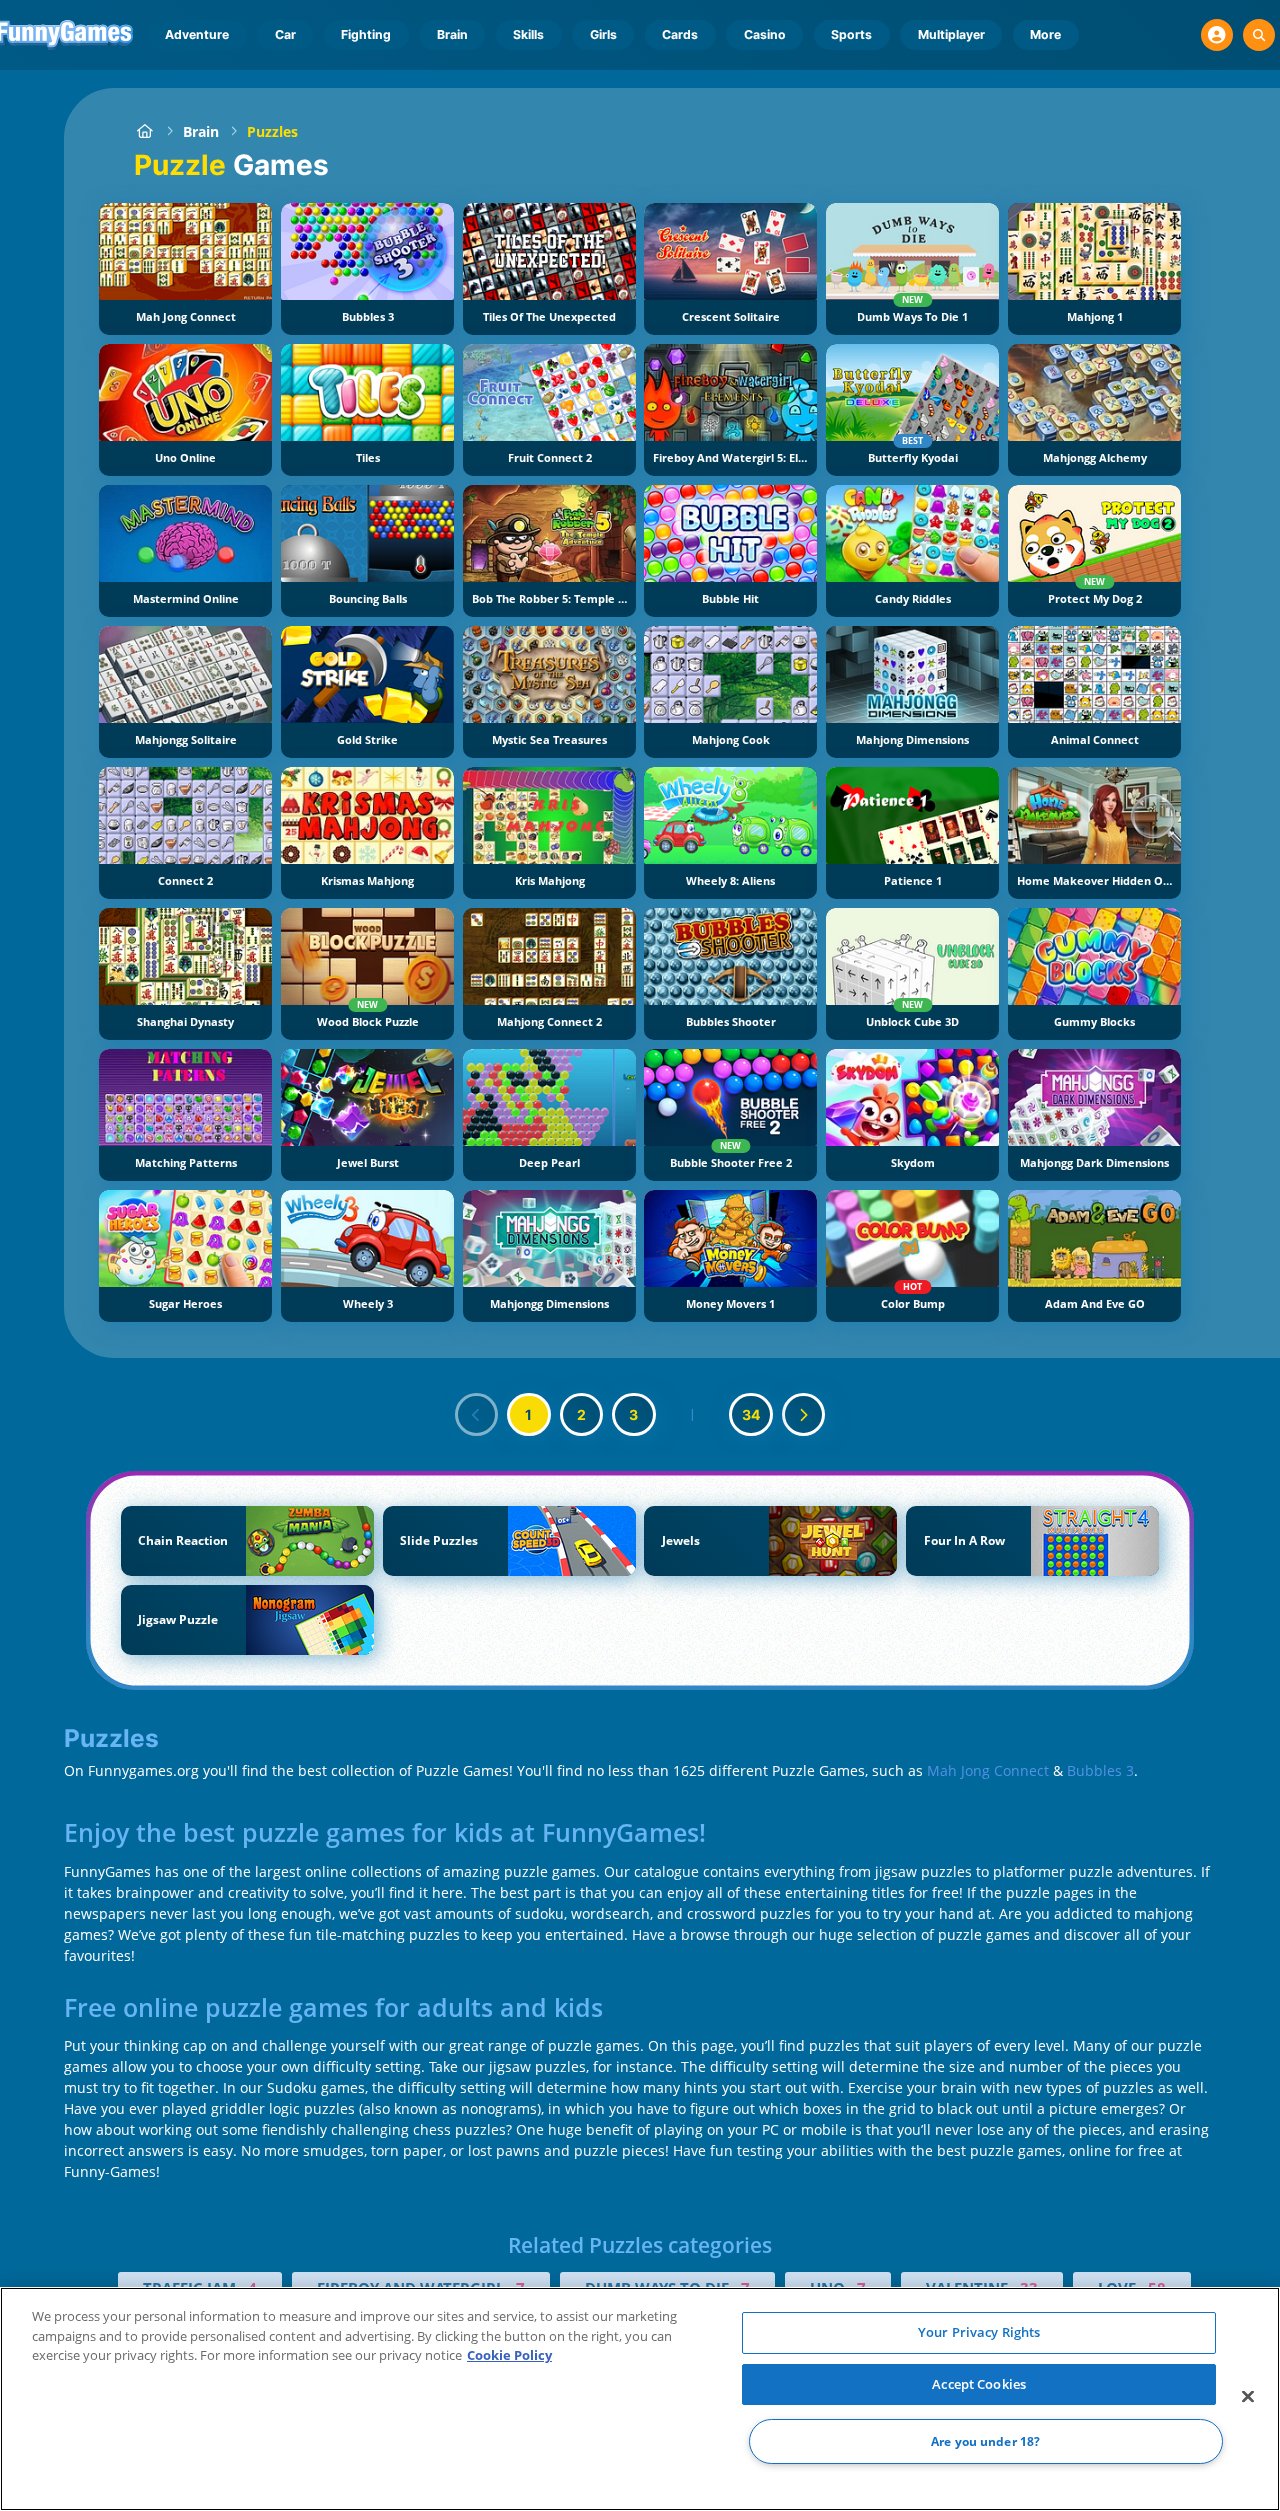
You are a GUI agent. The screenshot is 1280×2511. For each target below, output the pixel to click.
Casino (765, 34)
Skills (528, 34)
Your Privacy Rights (979, 2332)
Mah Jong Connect (988, 1770)
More (1045, 34)
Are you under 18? (985, 2441)
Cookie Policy (509, 2355)
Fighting (366, 34)
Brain (452, 34)
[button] (1217, 35)
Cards (680, 34)
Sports (851, 34)
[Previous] (477, 1415)
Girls (603, 34)
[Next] (804, 1415)
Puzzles (272, 131)
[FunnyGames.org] (144, 131)
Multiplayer (951, 34)
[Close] (1248, 2397)
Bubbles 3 (1100, 1770)
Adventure (197, 34)
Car (285, 34)
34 (751, 1414)
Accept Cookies (979, 2384)
